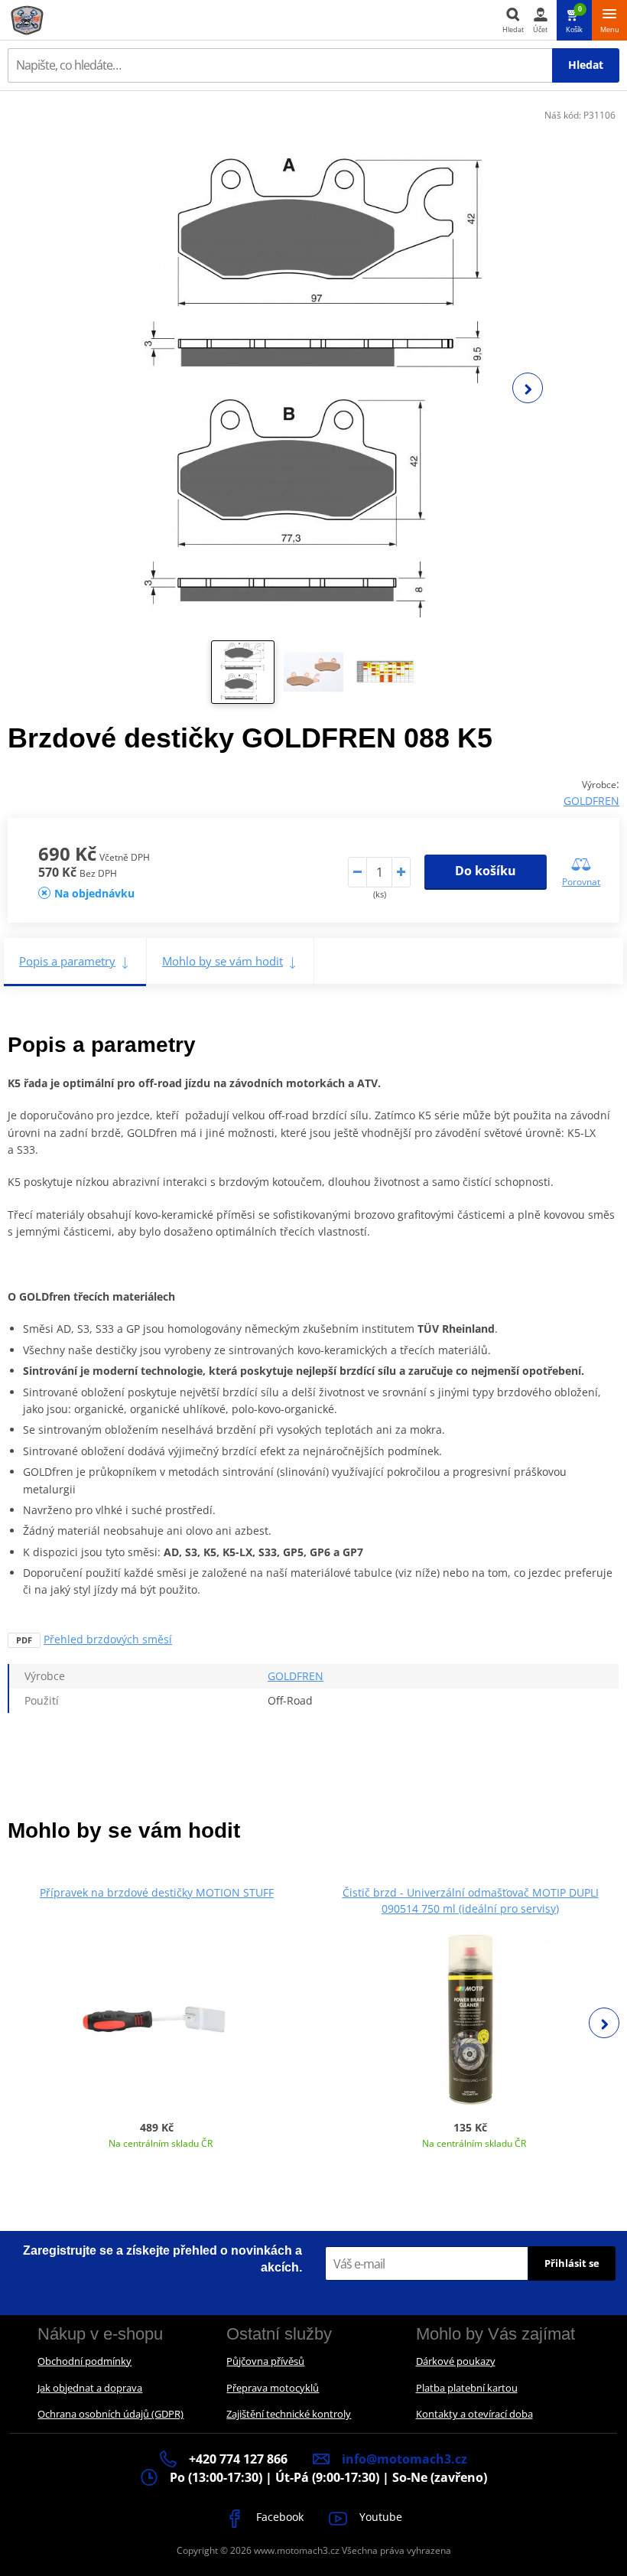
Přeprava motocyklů (273, 2388)
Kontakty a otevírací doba (474, 2414)
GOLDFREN (591, 801)
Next (528, 388)
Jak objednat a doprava (90, 2388)
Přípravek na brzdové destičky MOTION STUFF (157, 1892)
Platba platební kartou (467, 2388)
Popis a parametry (67, 961)
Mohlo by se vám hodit (223, 961)
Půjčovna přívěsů (265, 2361)
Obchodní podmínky (84, 2361)
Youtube (379, 2517)
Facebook (278, 2517)
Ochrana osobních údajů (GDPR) (110, 2414)
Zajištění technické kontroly (289, 2414)
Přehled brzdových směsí (108, 1639)
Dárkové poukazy (456, 2361)
